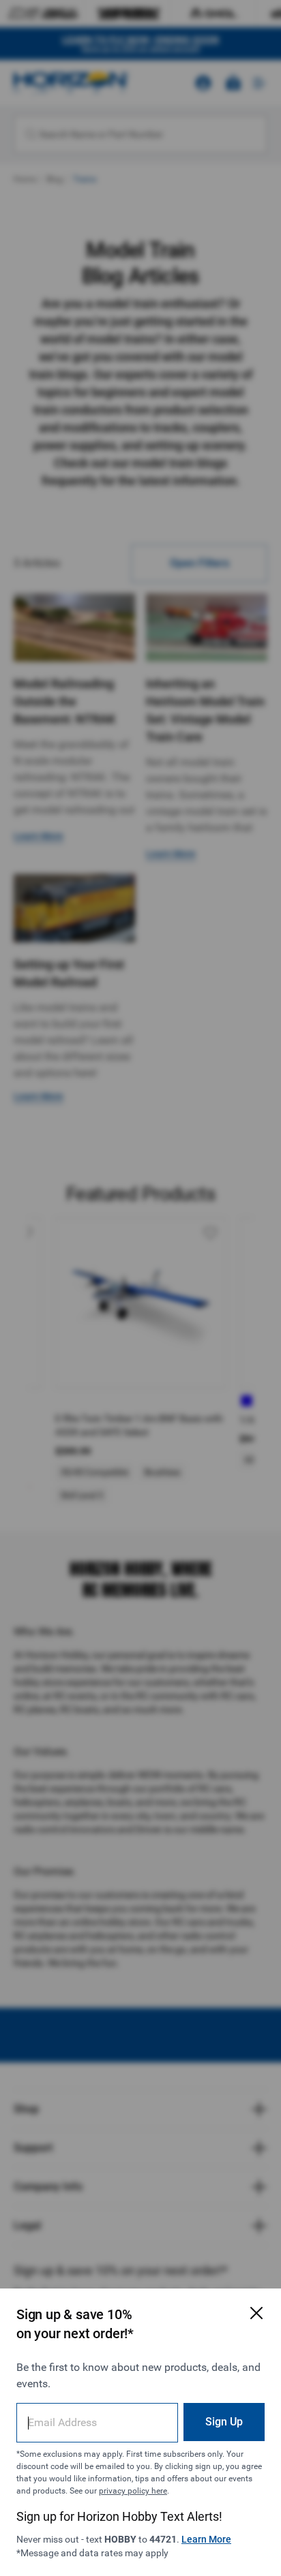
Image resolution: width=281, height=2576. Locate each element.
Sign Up (224, 2422)
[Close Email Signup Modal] (256, 2313)
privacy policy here (133, 2491)
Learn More (206, 2539)
